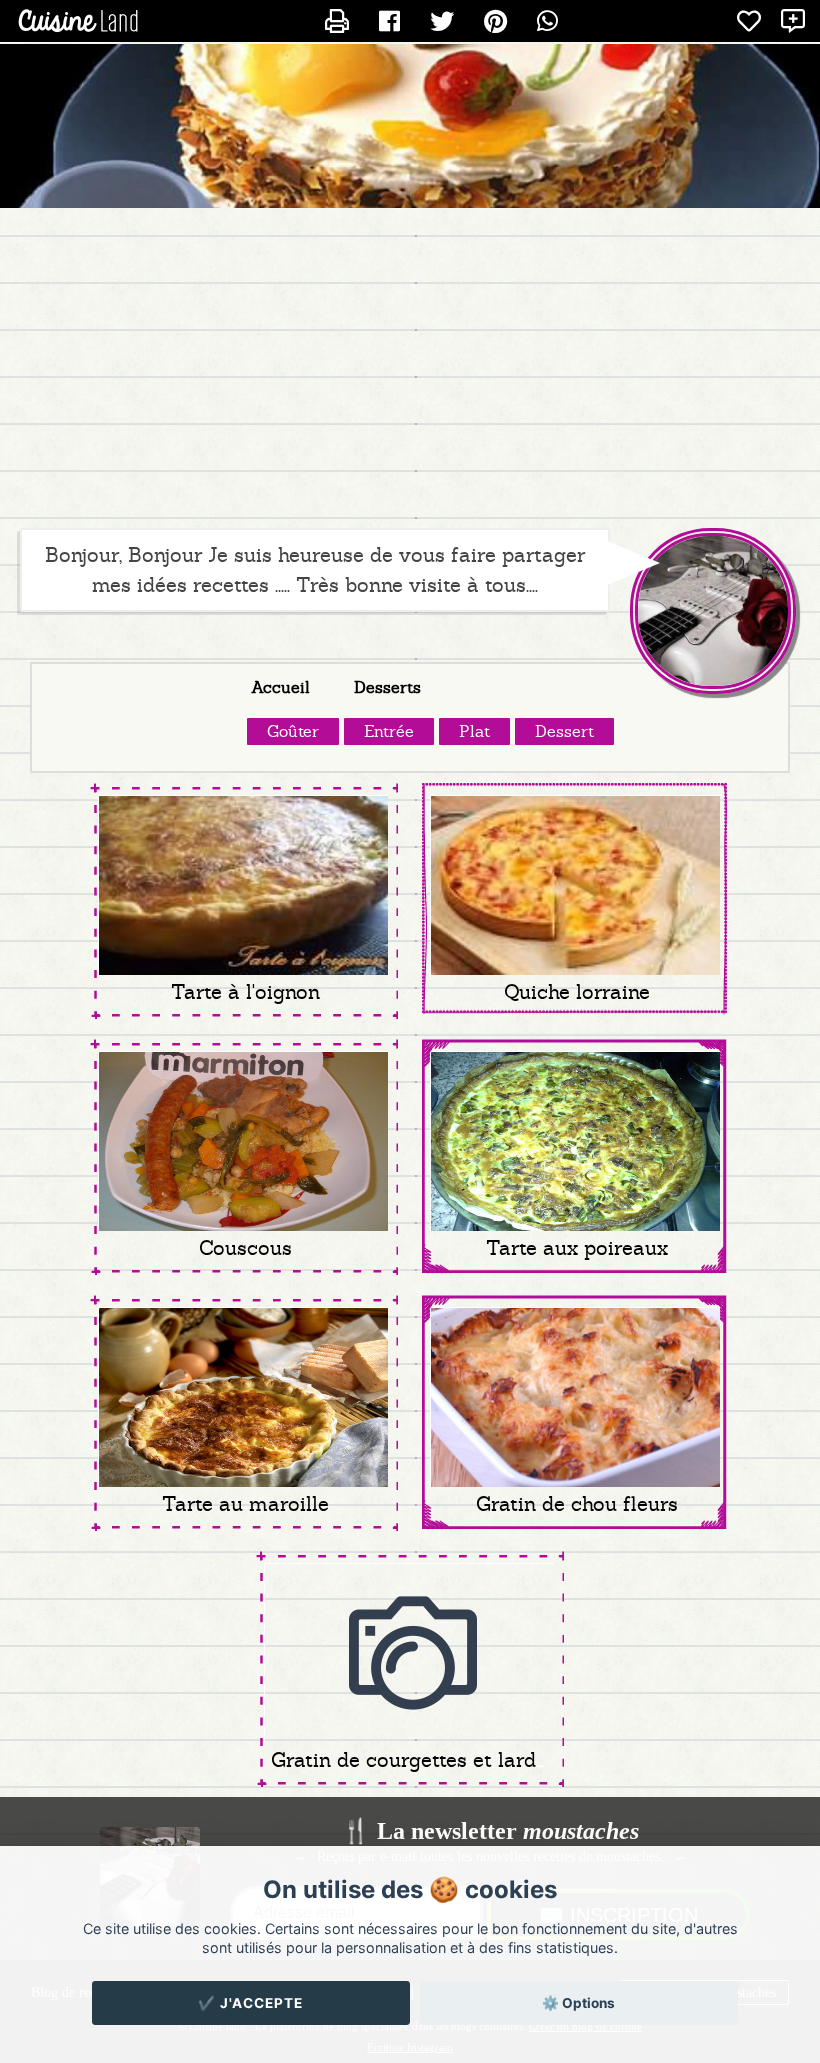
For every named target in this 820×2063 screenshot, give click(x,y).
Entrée (389, 731)
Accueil (280, 688)
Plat (474, 731)
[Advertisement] (410, 368)
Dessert (564, 731)
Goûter (293, 731)
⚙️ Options (578, 2003)
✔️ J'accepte (250, 2003)
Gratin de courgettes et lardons (420, 1760)
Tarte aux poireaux (577, 1248)
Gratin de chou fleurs (577, 1504)
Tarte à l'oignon (245, 992)
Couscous (245, 1248)
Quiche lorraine (577, 992)
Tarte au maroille (245, 1504)
